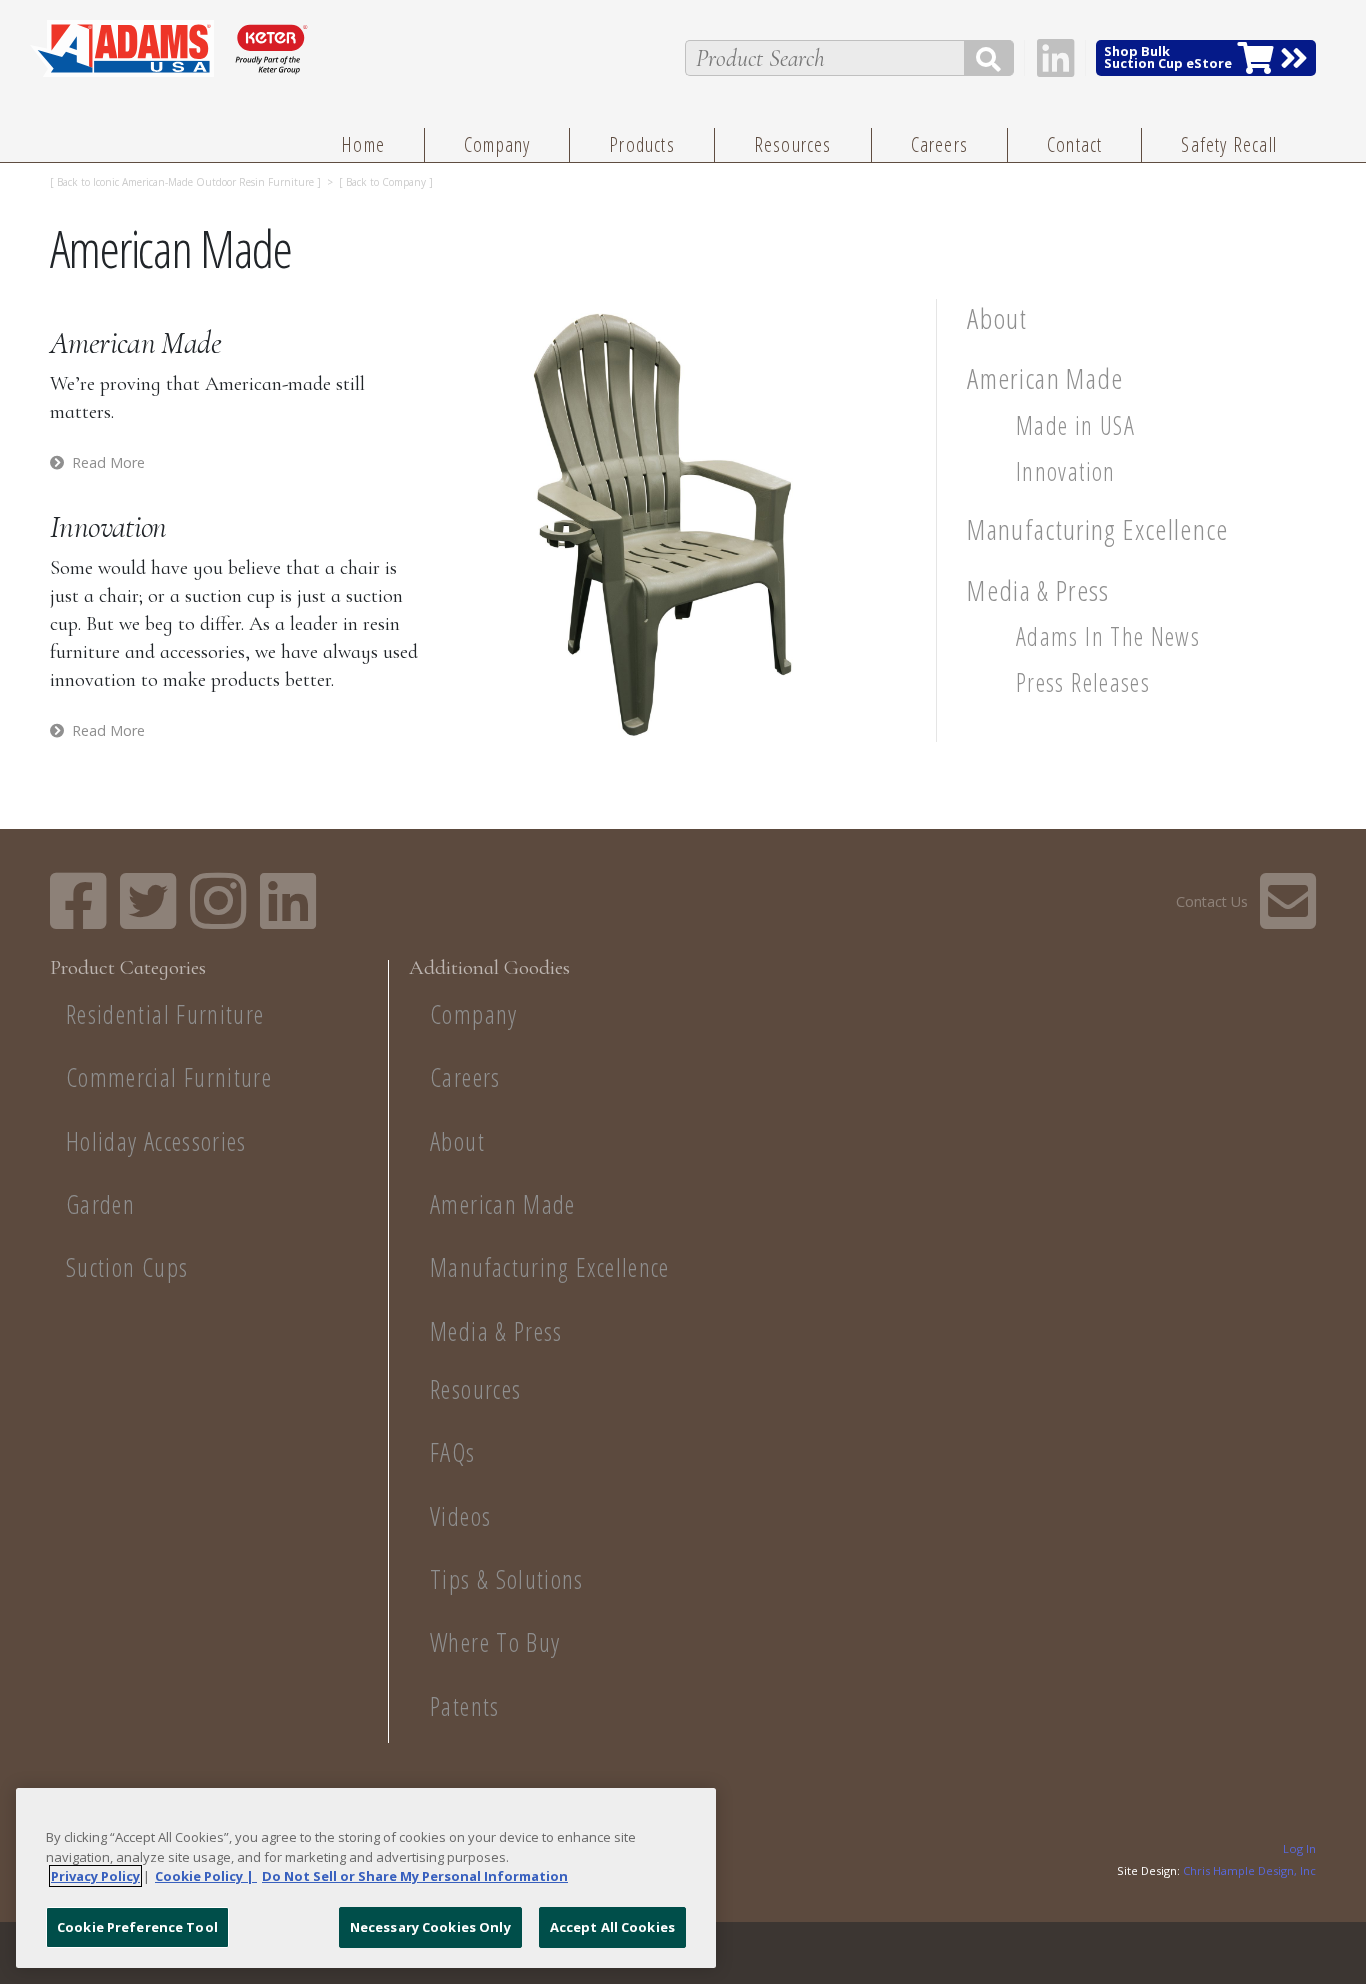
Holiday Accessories (156, 1141)
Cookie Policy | (206, 1876)
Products (642, 144)
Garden (100, 1204)
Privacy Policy (95, 1876)
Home (363, 144)
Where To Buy (495, 1642)
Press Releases (1083, 682)
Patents (465, 1706)
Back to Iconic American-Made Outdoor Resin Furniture (185, 182)
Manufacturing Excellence (1098, 529)
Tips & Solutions (507, 1579)
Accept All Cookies (612, 1926)
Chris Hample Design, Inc (1249, 1870)
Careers (939, 144)
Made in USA (1075, 425)
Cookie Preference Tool (137, 1926)
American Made (1045, 378)
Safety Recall (1229, 144)
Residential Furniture (165, 1014)
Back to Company (386, 182)
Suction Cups (127, 1267)
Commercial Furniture (169, 1077)
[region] (366, 1878)
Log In (1299, 1849)
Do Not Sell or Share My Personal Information (415, 1876)
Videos (460, 1516)
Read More (108, 462)
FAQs (452, 1452)
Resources (793, 144)
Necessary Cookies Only (430, 1926)
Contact (1074, 144)
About (997, 318)
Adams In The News (1108, 636)
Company (497, 144)
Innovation (1066, 471)
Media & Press (1038, 590)
